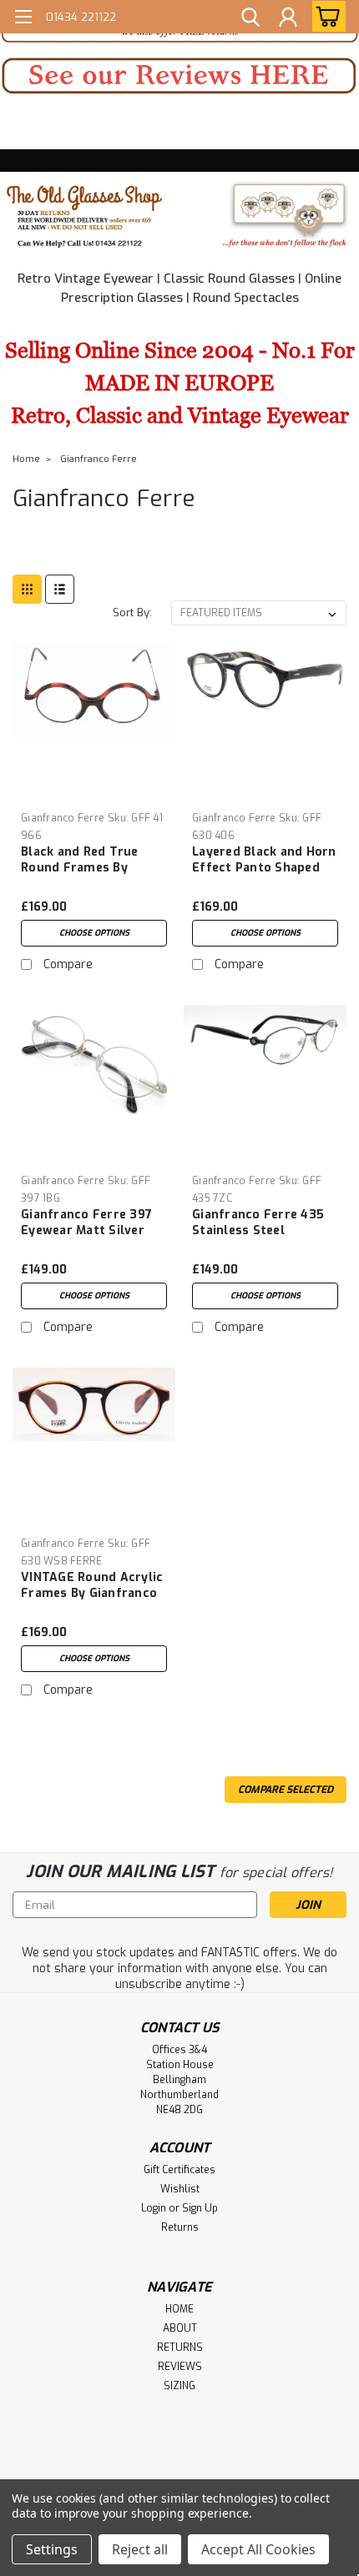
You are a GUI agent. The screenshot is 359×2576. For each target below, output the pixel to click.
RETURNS (180, 2348)
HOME (179, 2309)
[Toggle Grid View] (27, 589)
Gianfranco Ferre (99, 459)
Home (26, 459)
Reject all (140, 2549)
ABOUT (180, 2328)
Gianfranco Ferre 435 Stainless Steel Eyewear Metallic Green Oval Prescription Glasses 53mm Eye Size (264, 1223)
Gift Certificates (179, 2170)
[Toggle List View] (60, 589)
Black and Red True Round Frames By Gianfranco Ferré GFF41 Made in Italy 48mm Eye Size (94, 861)
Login (154, 2208)
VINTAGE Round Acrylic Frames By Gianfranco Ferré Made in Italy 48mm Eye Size (92, 1586)
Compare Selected (286, 1790)
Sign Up (200, 2208)
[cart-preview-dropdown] (325, 16)
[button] (179, 76)
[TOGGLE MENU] (23, 19)
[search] (250, 19)
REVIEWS (180, 2367)
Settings (52, 2549)
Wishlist (180, 2189)
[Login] (288, 19)
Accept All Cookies (258, 2549)
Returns (180, 2227)
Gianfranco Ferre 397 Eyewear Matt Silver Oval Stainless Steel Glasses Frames (86, 1223)
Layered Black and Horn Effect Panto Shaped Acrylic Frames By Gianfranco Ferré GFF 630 (264, 861)
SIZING (179, 2386)
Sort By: (132, 613)
